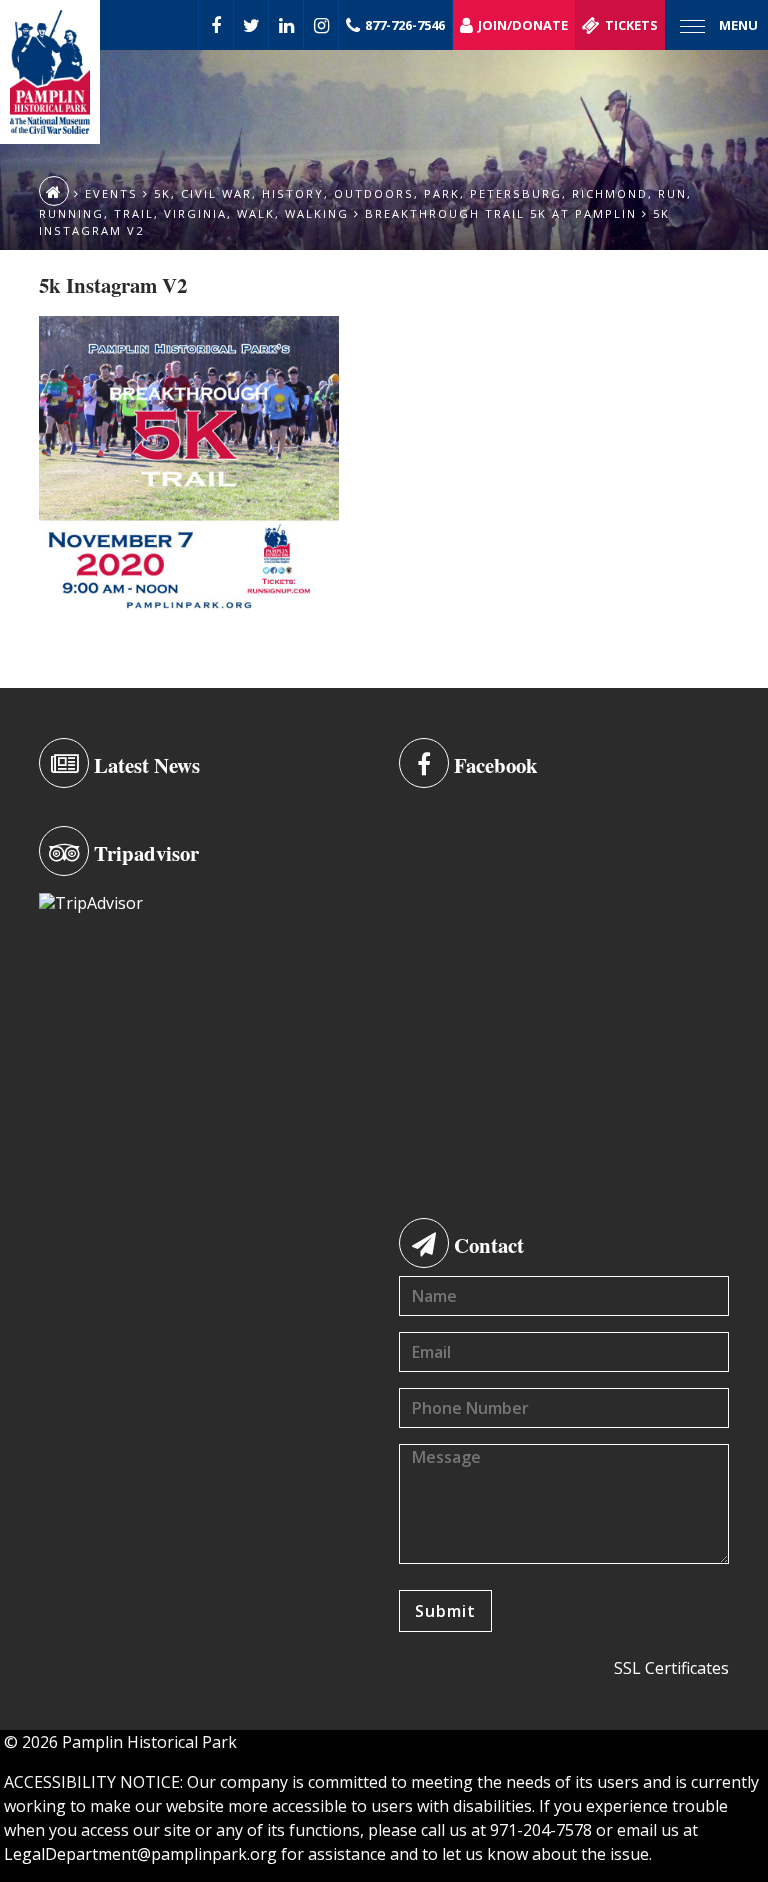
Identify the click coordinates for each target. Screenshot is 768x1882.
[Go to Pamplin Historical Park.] (54, 191)
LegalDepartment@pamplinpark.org (140, 1854)
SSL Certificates (671, 1668)
